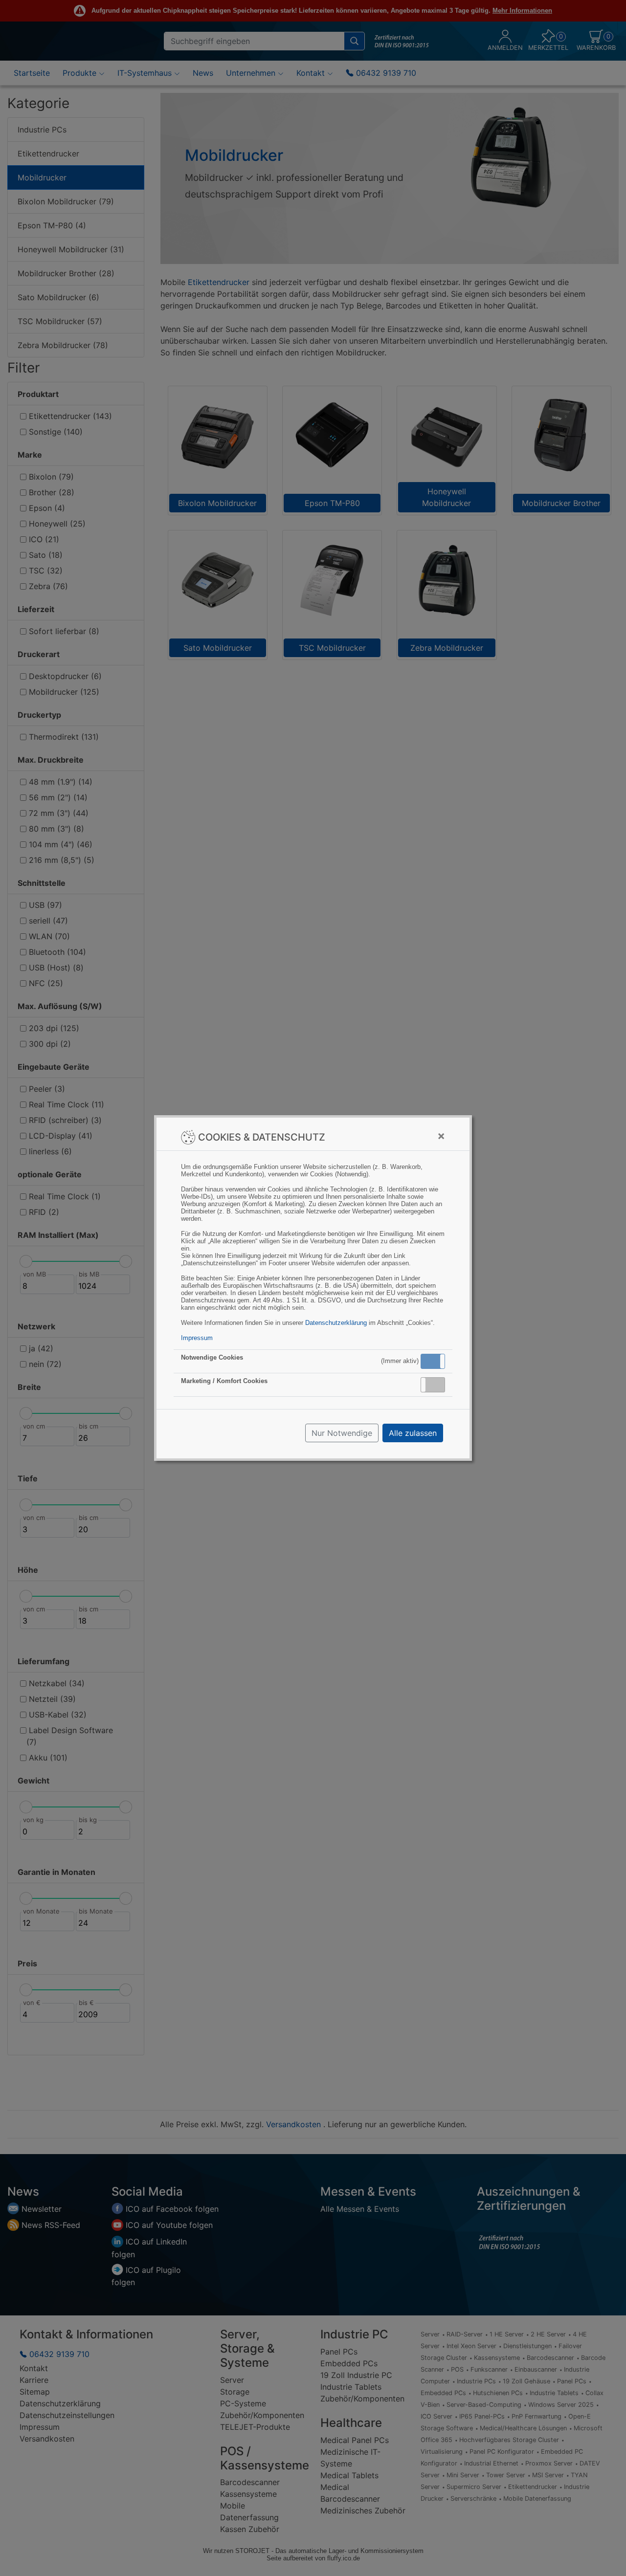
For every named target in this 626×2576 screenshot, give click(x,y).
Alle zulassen (413, 1433)
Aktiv (432, 1361)
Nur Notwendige (342, 1433)
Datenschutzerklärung (336, 1323)
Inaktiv (437, 1385)
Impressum (197, 1338)
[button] (433, 1361)
